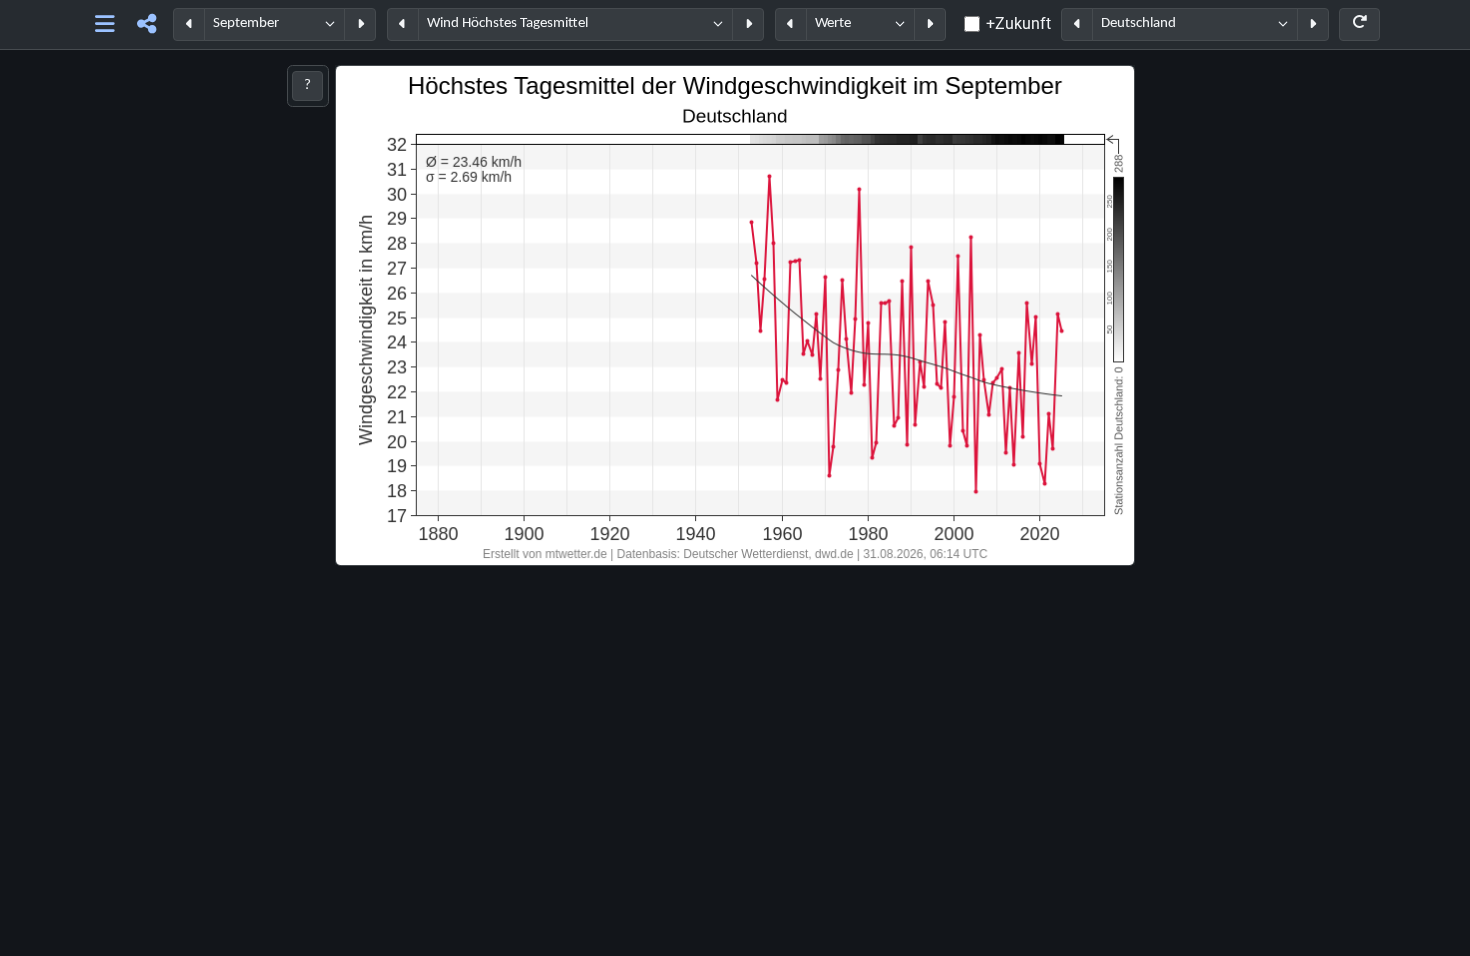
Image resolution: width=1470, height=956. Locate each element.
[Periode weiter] (360, 24)
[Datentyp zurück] (791, 24)
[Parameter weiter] (748, 24)
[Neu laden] (1359, 24)
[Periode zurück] (189, 24)
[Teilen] (146, 24)
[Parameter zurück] (403, 24)
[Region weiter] (1313, 24)
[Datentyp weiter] (930, 24)
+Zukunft (1018, 23)
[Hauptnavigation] (105, 24)
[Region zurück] (1077, 24)
